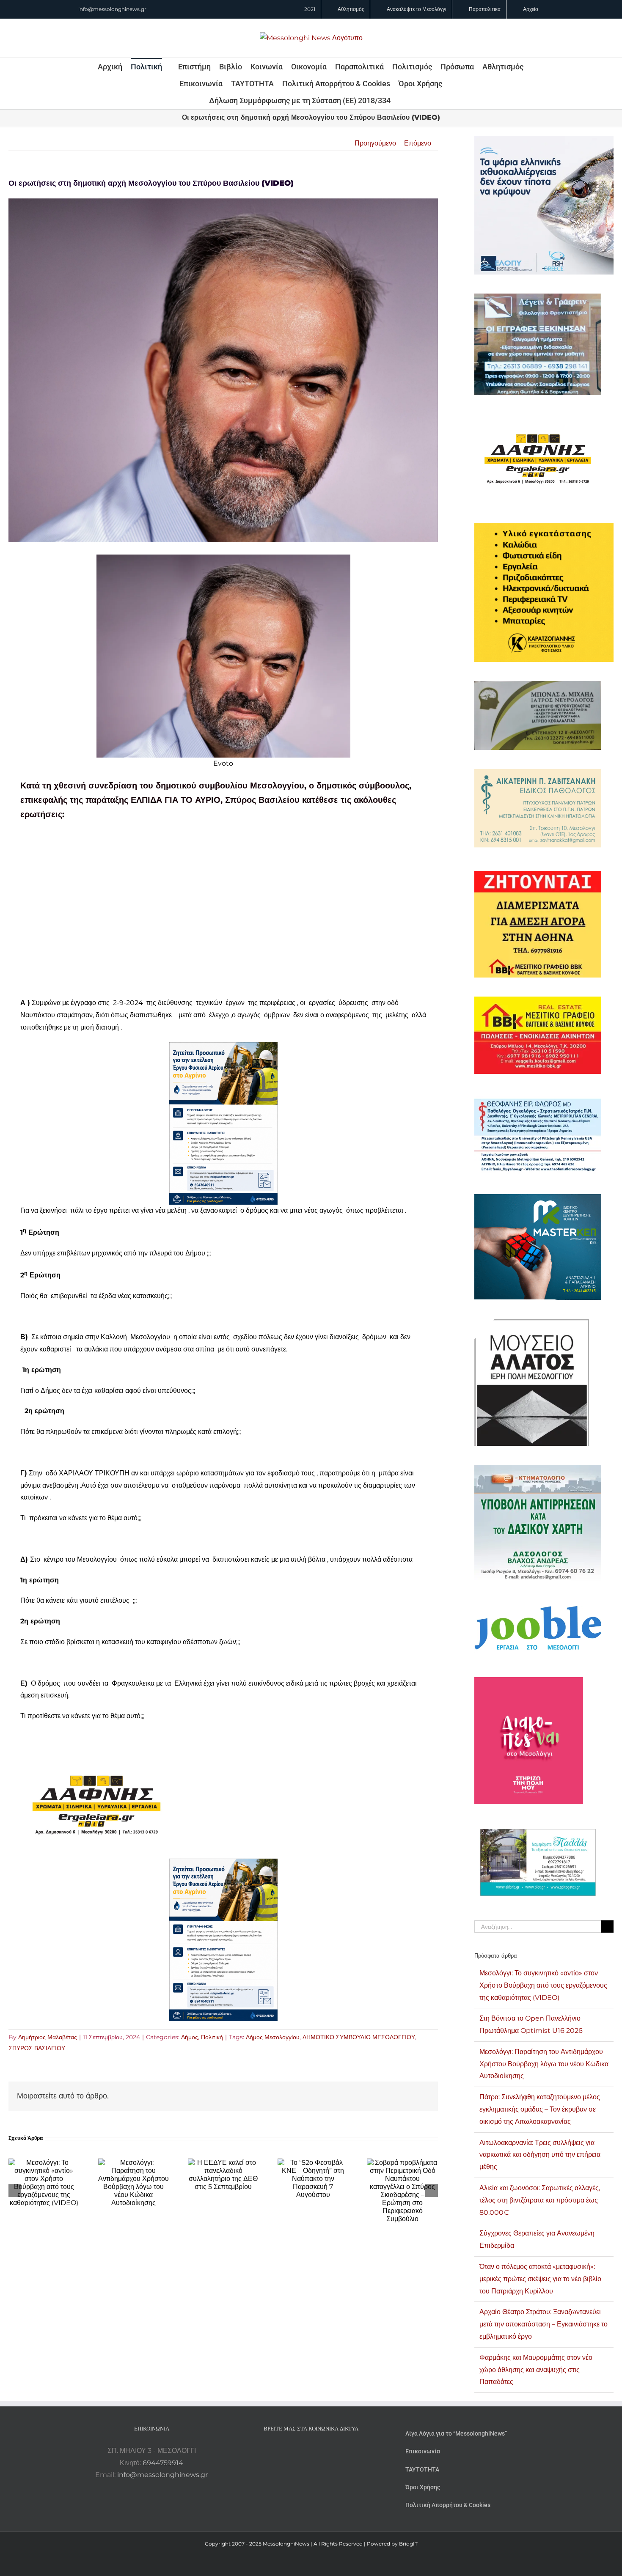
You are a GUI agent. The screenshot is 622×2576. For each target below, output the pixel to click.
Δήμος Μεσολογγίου (273, 2037)
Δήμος (190, 2037)
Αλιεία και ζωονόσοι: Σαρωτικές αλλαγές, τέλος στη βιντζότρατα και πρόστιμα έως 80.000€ (540, 2200)
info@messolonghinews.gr (112, 9)
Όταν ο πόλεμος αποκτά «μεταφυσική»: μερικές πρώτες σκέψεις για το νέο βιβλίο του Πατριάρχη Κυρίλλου (540, 2279)
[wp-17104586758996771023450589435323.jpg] (96, 1757)
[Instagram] (311, 2451)
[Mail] (334, 2451)
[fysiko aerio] (223, 1048)
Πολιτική (212, 2037)
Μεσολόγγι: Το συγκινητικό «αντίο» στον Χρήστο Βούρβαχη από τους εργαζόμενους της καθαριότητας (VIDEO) (543, 1985)
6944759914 (163, 2463)
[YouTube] (288, 2451)
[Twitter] (322, 2451)
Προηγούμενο (375, 143)
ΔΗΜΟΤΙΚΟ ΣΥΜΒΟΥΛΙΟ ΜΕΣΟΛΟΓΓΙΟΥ (359, 2037)
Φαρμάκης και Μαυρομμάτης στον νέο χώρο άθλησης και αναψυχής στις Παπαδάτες (536, 2370)
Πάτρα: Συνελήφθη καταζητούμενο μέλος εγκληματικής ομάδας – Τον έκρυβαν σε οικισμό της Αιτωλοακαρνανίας (540, 2109)
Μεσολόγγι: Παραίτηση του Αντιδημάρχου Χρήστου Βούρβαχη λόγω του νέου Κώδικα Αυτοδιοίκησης (544, 2064)
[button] (402, 100)
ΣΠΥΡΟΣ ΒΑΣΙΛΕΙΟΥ (37, 2048)
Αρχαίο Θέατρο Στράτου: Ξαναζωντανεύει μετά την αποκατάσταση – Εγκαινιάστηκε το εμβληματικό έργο (544, 2324)
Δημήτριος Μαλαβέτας (48, 2037)
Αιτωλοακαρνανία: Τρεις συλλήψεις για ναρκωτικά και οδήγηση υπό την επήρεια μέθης (540, 2155)
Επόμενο (418, 143)
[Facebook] (300, 2451)
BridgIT (408, 2544)
